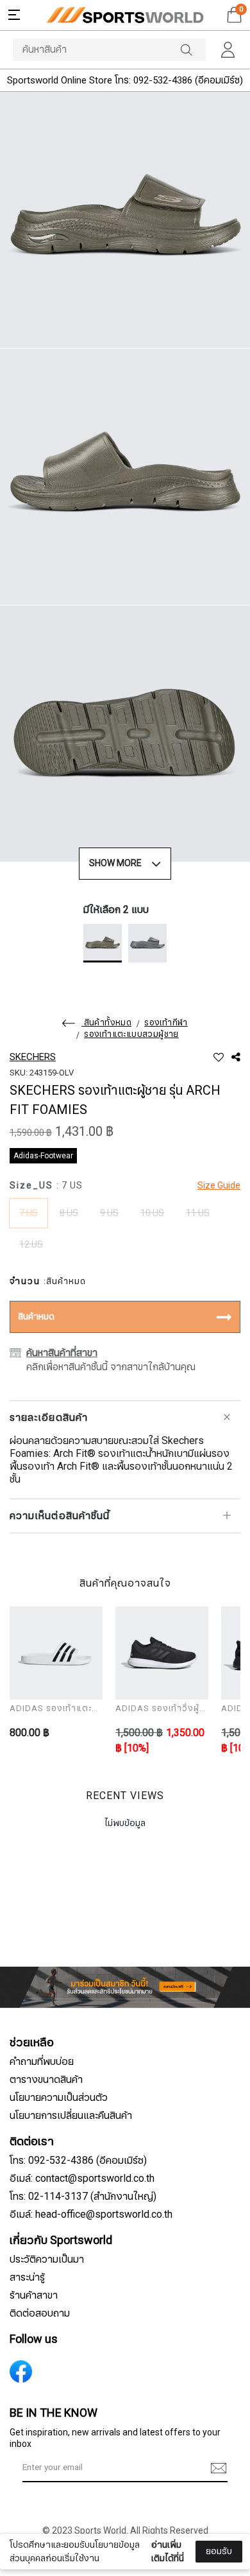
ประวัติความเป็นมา (47, 2259)
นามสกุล (37, 2536)
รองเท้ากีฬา (166, 1023)
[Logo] (125, 15)
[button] (14, 15)
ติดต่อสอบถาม (40, 2313)
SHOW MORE (115, 863)
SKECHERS (33, 1057)
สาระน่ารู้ (27, 2277)
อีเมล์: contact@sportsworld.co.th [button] (82, 2179)
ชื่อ (26, 2472)
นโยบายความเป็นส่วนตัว (59, 2098)
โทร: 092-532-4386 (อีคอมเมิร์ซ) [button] (78, 2161)
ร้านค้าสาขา (34, 2295)
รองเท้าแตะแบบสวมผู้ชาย (131, 1034)
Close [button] (223, 2559)
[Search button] (193, 50)
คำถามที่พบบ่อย (42, 2062)
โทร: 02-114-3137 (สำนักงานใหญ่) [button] (83, 2197)
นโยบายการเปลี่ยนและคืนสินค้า (71, 2116)
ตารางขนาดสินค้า (46, 2080)
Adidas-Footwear (43, 1156)
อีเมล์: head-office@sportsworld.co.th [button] (91, 2215)
